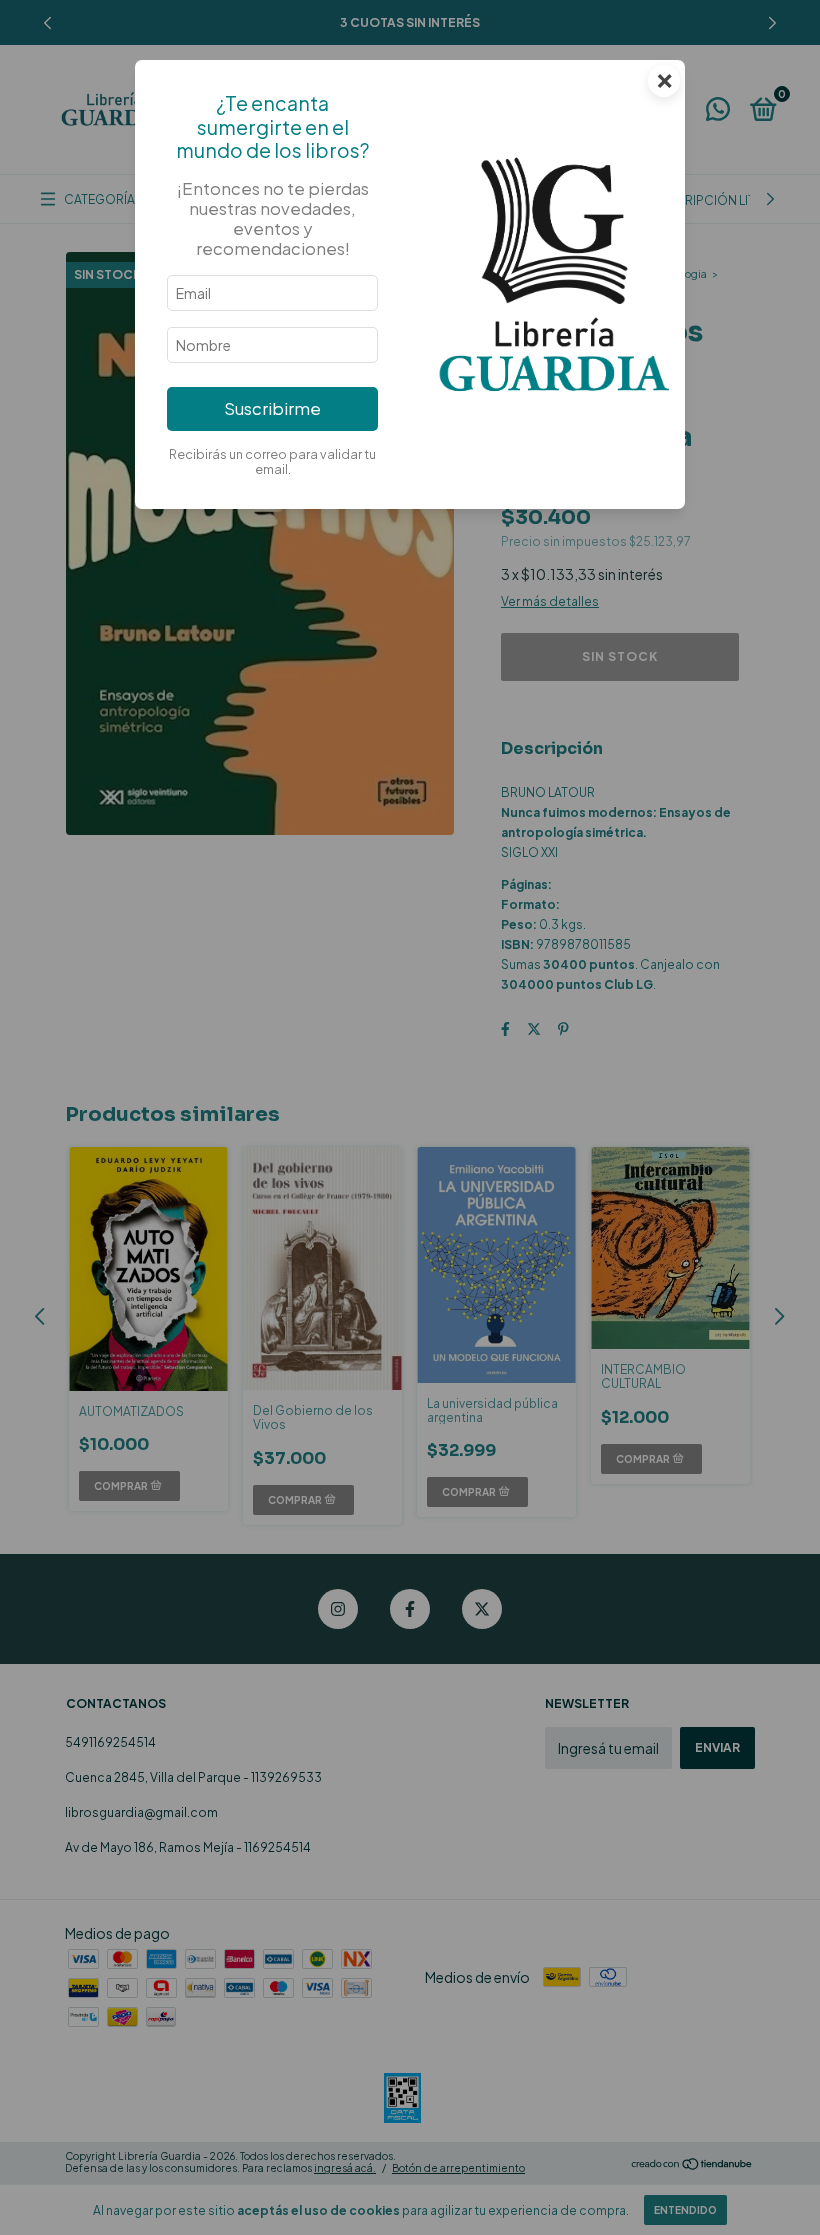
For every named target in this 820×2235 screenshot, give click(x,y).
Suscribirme (272, 408)
